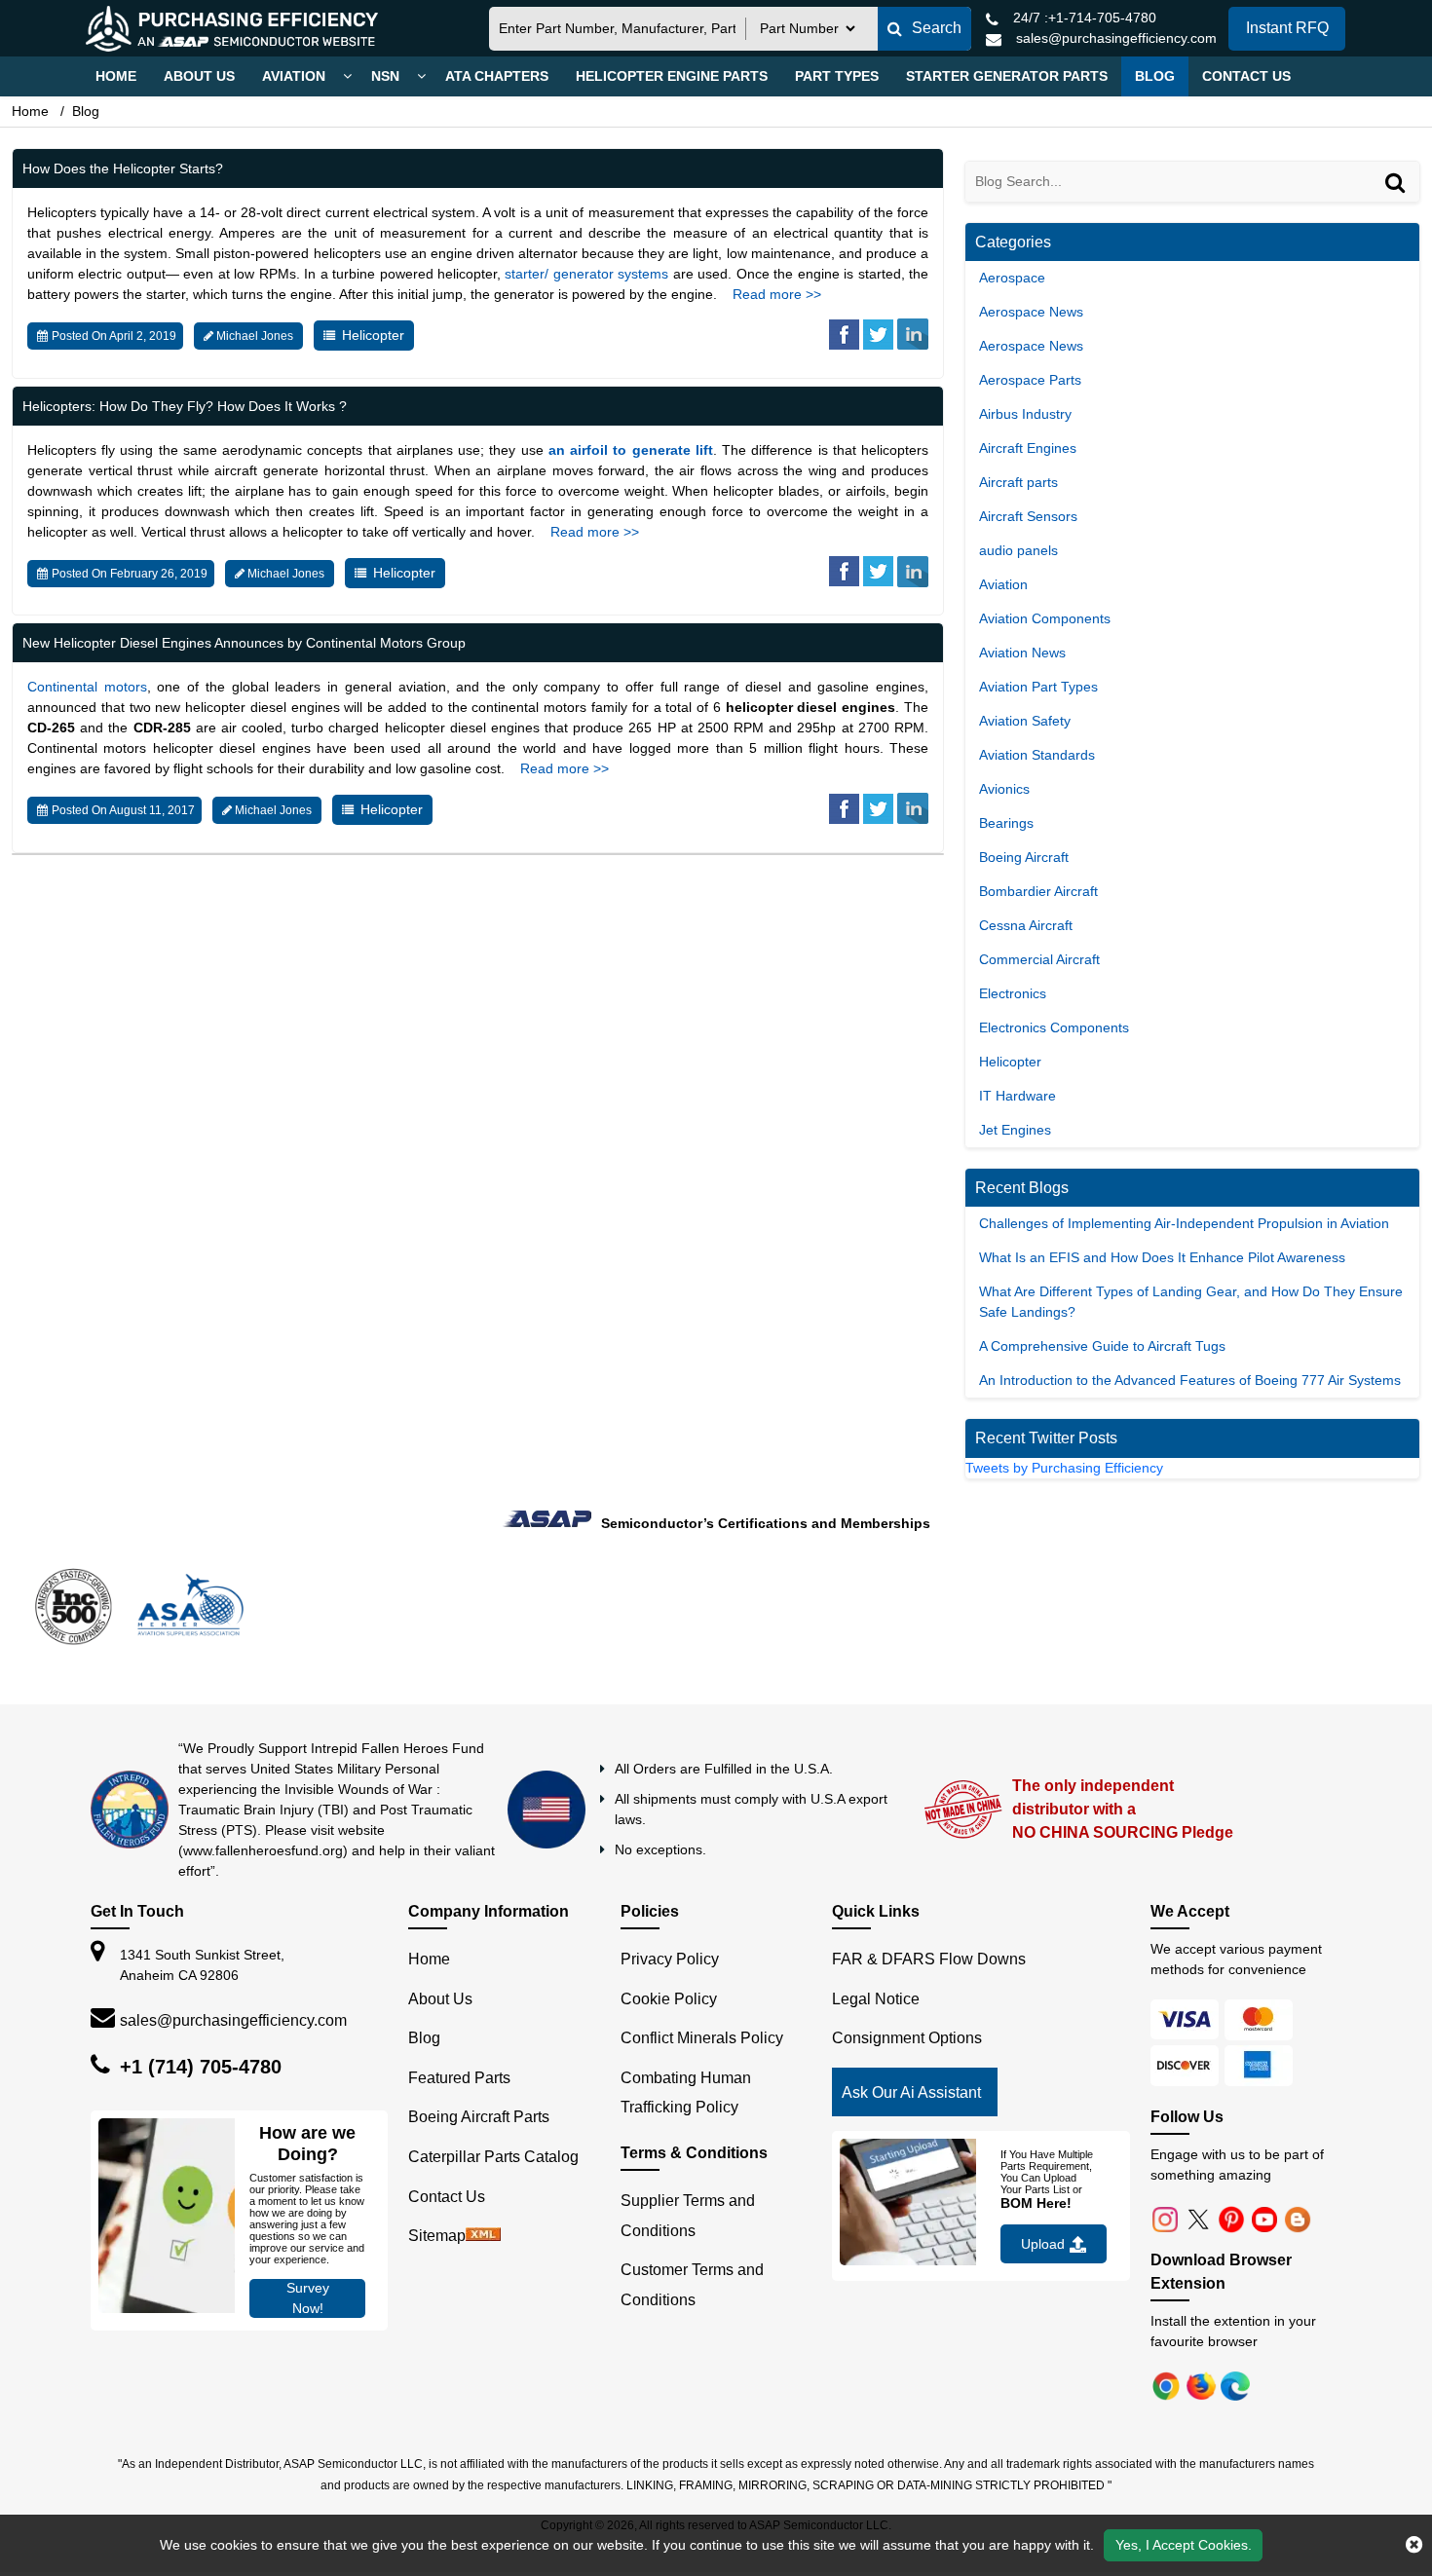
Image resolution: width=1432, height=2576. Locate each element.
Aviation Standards (1037, 755)
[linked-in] (913, 338)
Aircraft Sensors (1028, 516)
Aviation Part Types (1038, 687)
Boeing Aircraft (1024, 857)
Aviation (294, 76)
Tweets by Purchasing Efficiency (1064, 1468)
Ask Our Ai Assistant (911, 2186)
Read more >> (777, 294)
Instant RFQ (1287, 28)
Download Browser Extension (1221, 2365)
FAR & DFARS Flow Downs (929, 2053)
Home (116, 76)
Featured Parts (459, 2171)
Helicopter (373, 335)
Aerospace (1012, 278)
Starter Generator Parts (1007, 76)
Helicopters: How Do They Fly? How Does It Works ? (185, 406)
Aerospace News (1031, 312)
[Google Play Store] (1203, 2478)
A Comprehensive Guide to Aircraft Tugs (1102, 1346)
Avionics (1004, 789)
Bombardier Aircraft (1038, 891)
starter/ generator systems (586, 274)
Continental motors (87, 687)
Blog (1155, 76)
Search (937, 28)
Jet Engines (1015, 1130)
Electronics (1013, 993)
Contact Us (1246, 76)
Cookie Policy (669, 2092)
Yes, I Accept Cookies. (1184, 2545)
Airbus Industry (1025, 414)
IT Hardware (1017, 1096)
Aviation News (1022, 653)
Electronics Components (1054, 1027)
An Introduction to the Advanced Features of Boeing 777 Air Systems (1190, 1380)
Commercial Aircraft (1039, 959)
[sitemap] (483, 2329)
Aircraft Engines (1028, 448)
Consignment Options (907, 2131)
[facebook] (844, 338)
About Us (199, 76)
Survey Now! (308, 2391)
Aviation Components (1045, 618)
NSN (385, 76)
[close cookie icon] (1414, 2545)
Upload (1043, 2337)
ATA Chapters (497, 76)
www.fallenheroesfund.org (263, 1944)
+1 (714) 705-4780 (201, 2160)
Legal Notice (876, 2092)
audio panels (1018, 550)
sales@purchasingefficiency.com (233, 2114)
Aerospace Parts (1030, 380)
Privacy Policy (670, 2053)
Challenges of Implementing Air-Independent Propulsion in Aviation (1184, 1223)
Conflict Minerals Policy (702, 2131)
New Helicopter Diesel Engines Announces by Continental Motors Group (244, 643)
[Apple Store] (1168, 2478)
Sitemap (437, 2329)
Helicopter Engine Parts (672, 76)
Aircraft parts (1018, 482)
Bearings (1006, 823)
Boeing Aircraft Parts (479, 2210)
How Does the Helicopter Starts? (123, 168)
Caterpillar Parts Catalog (493, 2250)
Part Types (837, 76)
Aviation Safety (1025, 721)
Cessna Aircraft (1026, 925)
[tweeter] (878, 338)
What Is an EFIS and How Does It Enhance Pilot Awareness (1162, 1257)
